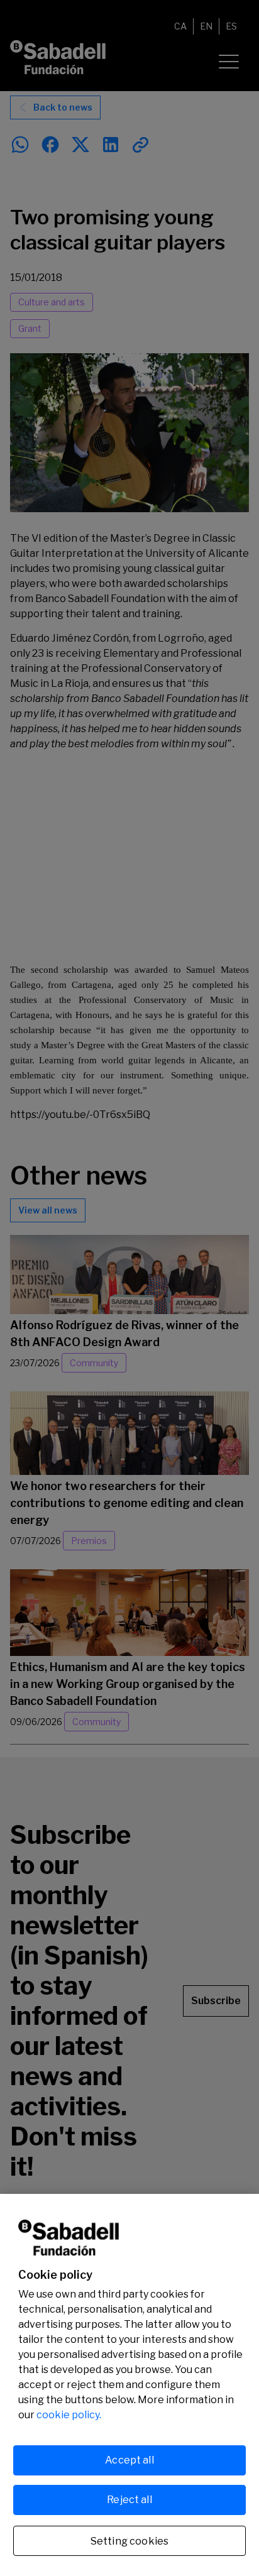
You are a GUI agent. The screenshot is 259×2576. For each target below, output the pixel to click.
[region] (129, 2385)
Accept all (129, 2460)
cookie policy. (69, 2415)
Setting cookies (129, 2541)
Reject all (129, 2500)
